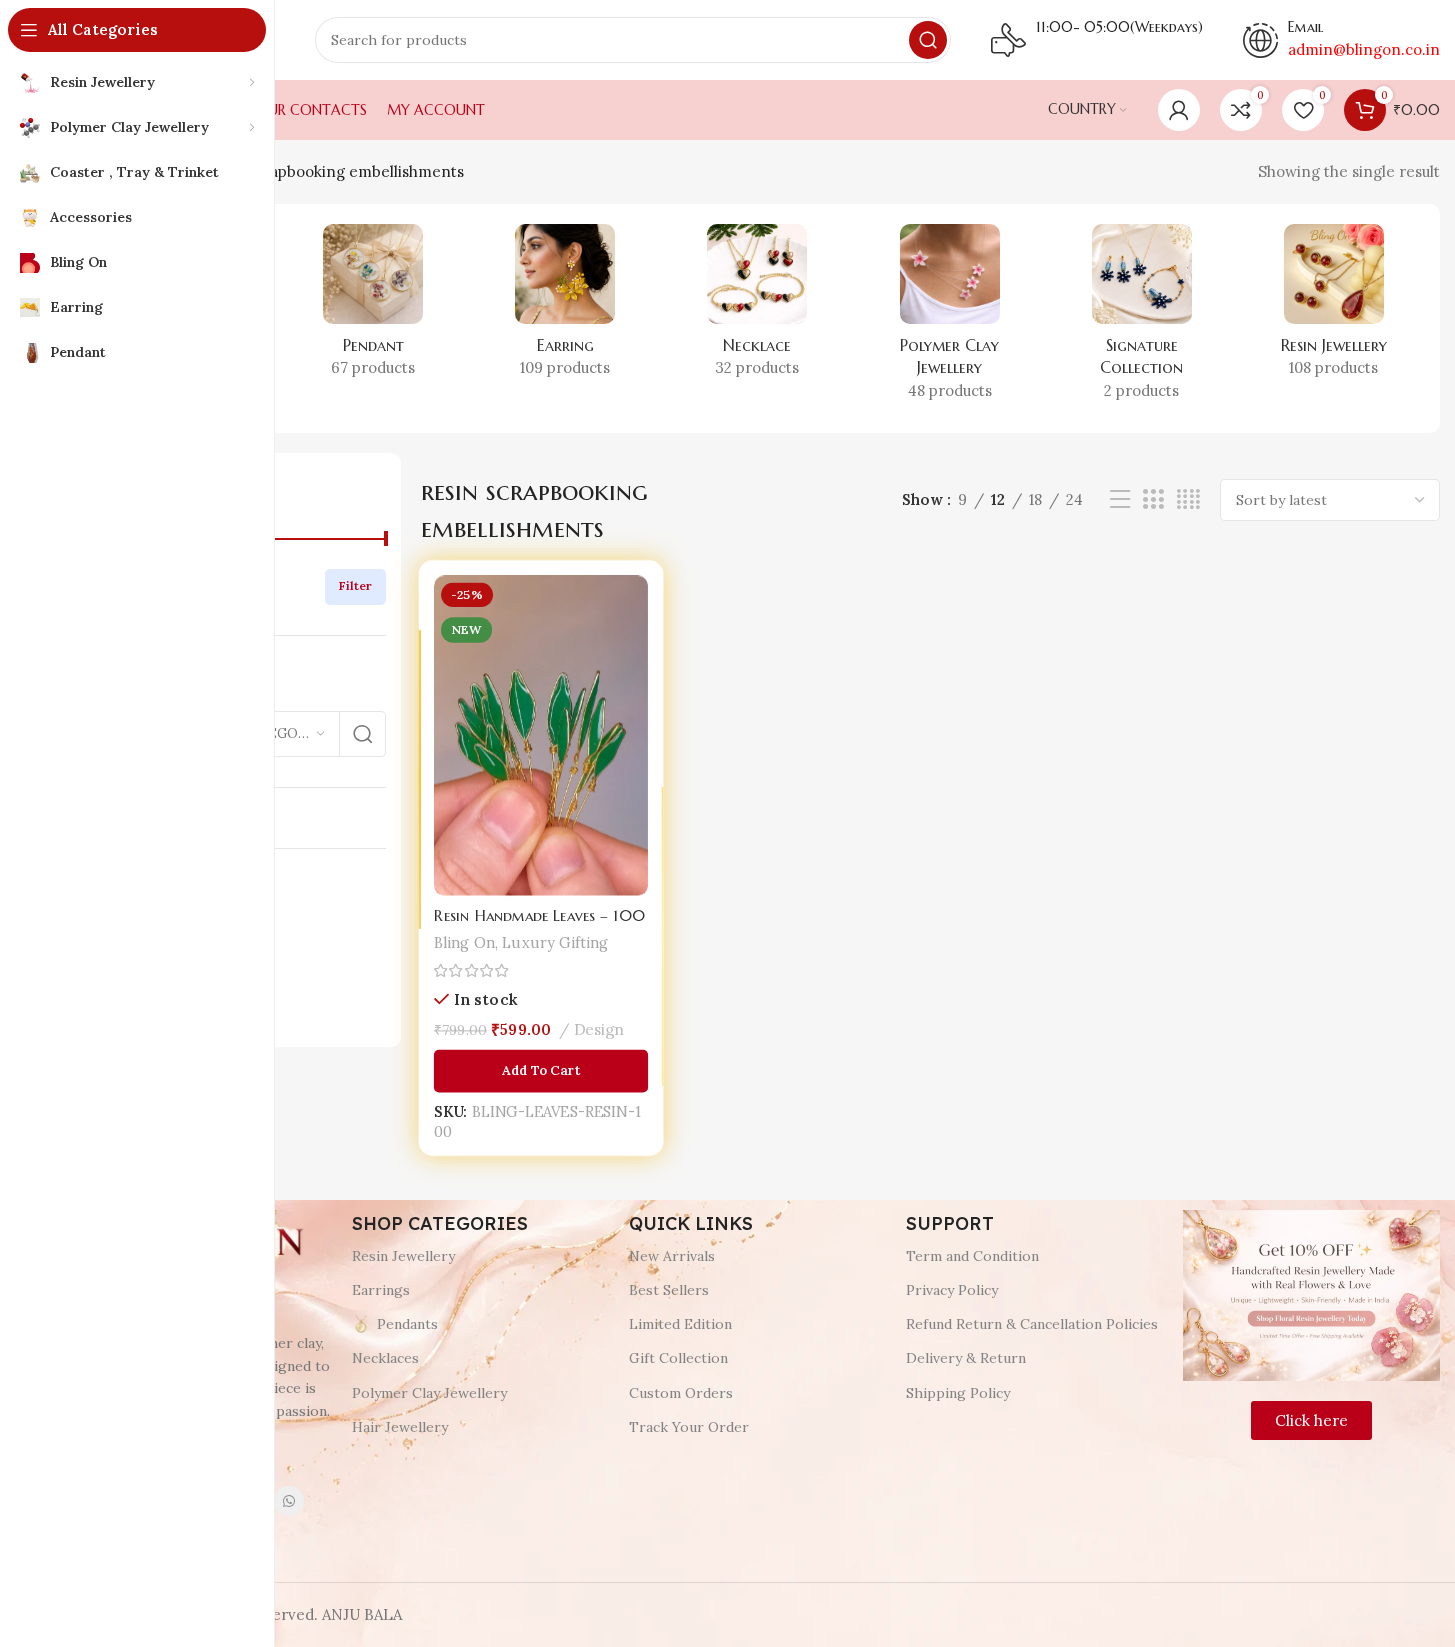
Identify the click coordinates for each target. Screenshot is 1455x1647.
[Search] (928, 40)
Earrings (381, 1290)
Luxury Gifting (555, 942)
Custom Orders (681, 1393)
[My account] (1179, 110)
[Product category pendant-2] (373, 307)
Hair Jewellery (400, 1427)
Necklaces (385, 1358)
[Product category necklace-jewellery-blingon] (757, 307)
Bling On (464, 942)
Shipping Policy (958, 1393)
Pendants (407, 1324)
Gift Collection (678, 1358)
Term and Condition (972, 1256)
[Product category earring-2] (565, 307)
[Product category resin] (1334, 307)
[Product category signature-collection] (1142, 318)
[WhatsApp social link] (289, 1501)
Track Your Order (689, 1427)
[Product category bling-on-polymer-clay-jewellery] (950, 318)
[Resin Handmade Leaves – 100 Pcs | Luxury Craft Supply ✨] (541, 736)
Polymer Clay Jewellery (429, 1393)
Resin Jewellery (403, 1256)
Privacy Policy (952, 1290)
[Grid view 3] (1153, 499)
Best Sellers (669, 1290)
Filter (355, 585)
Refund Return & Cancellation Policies (1032, 1324)
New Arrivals (672, 1256)
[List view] (1120, 499)
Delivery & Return (966, 1358)
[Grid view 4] (1188, 499)
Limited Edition (680, 1324)
